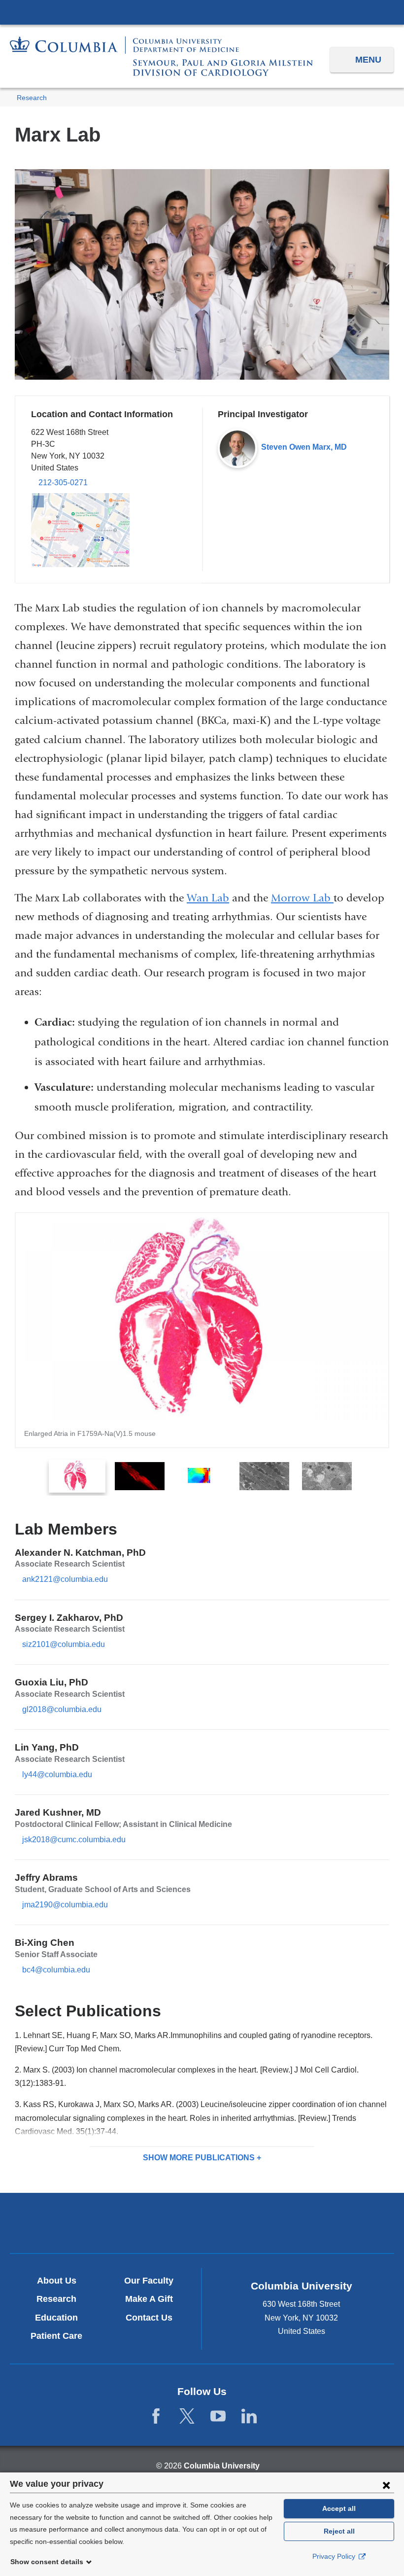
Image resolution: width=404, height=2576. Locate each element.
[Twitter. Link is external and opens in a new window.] (187, 2416)
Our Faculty (149, 2281)
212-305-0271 (63, 483)
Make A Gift (149, 2299)
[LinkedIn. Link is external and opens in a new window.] (249, 2416)
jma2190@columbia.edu (65, 1905)
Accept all (339, 2508)
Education (56, 2318)
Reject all (339, 2531)
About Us (57, 2281)
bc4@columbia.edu (56, 1970)
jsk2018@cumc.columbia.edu (74, 1840)
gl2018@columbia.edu (62, 1710)
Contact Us (149, 2318)
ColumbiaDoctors (328, 2223)
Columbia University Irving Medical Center (202, 12)
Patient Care (56, 2336)
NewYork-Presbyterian (202, 2224)
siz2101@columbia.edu (64, 1645)
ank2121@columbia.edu (65, 1579)
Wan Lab (208, 898)
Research (32, 98)
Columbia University (222, 2466)
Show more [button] (199, 2158)
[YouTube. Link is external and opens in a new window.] (218, 2416)
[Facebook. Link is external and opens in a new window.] (156, 2416)
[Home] (161, 56)
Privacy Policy (335, 2556)
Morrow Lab (302, 898)
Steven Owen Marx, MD (304, 447)
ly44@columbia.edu (57, 1775)
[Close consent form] (386, 2485)
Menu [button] (368, 60)
